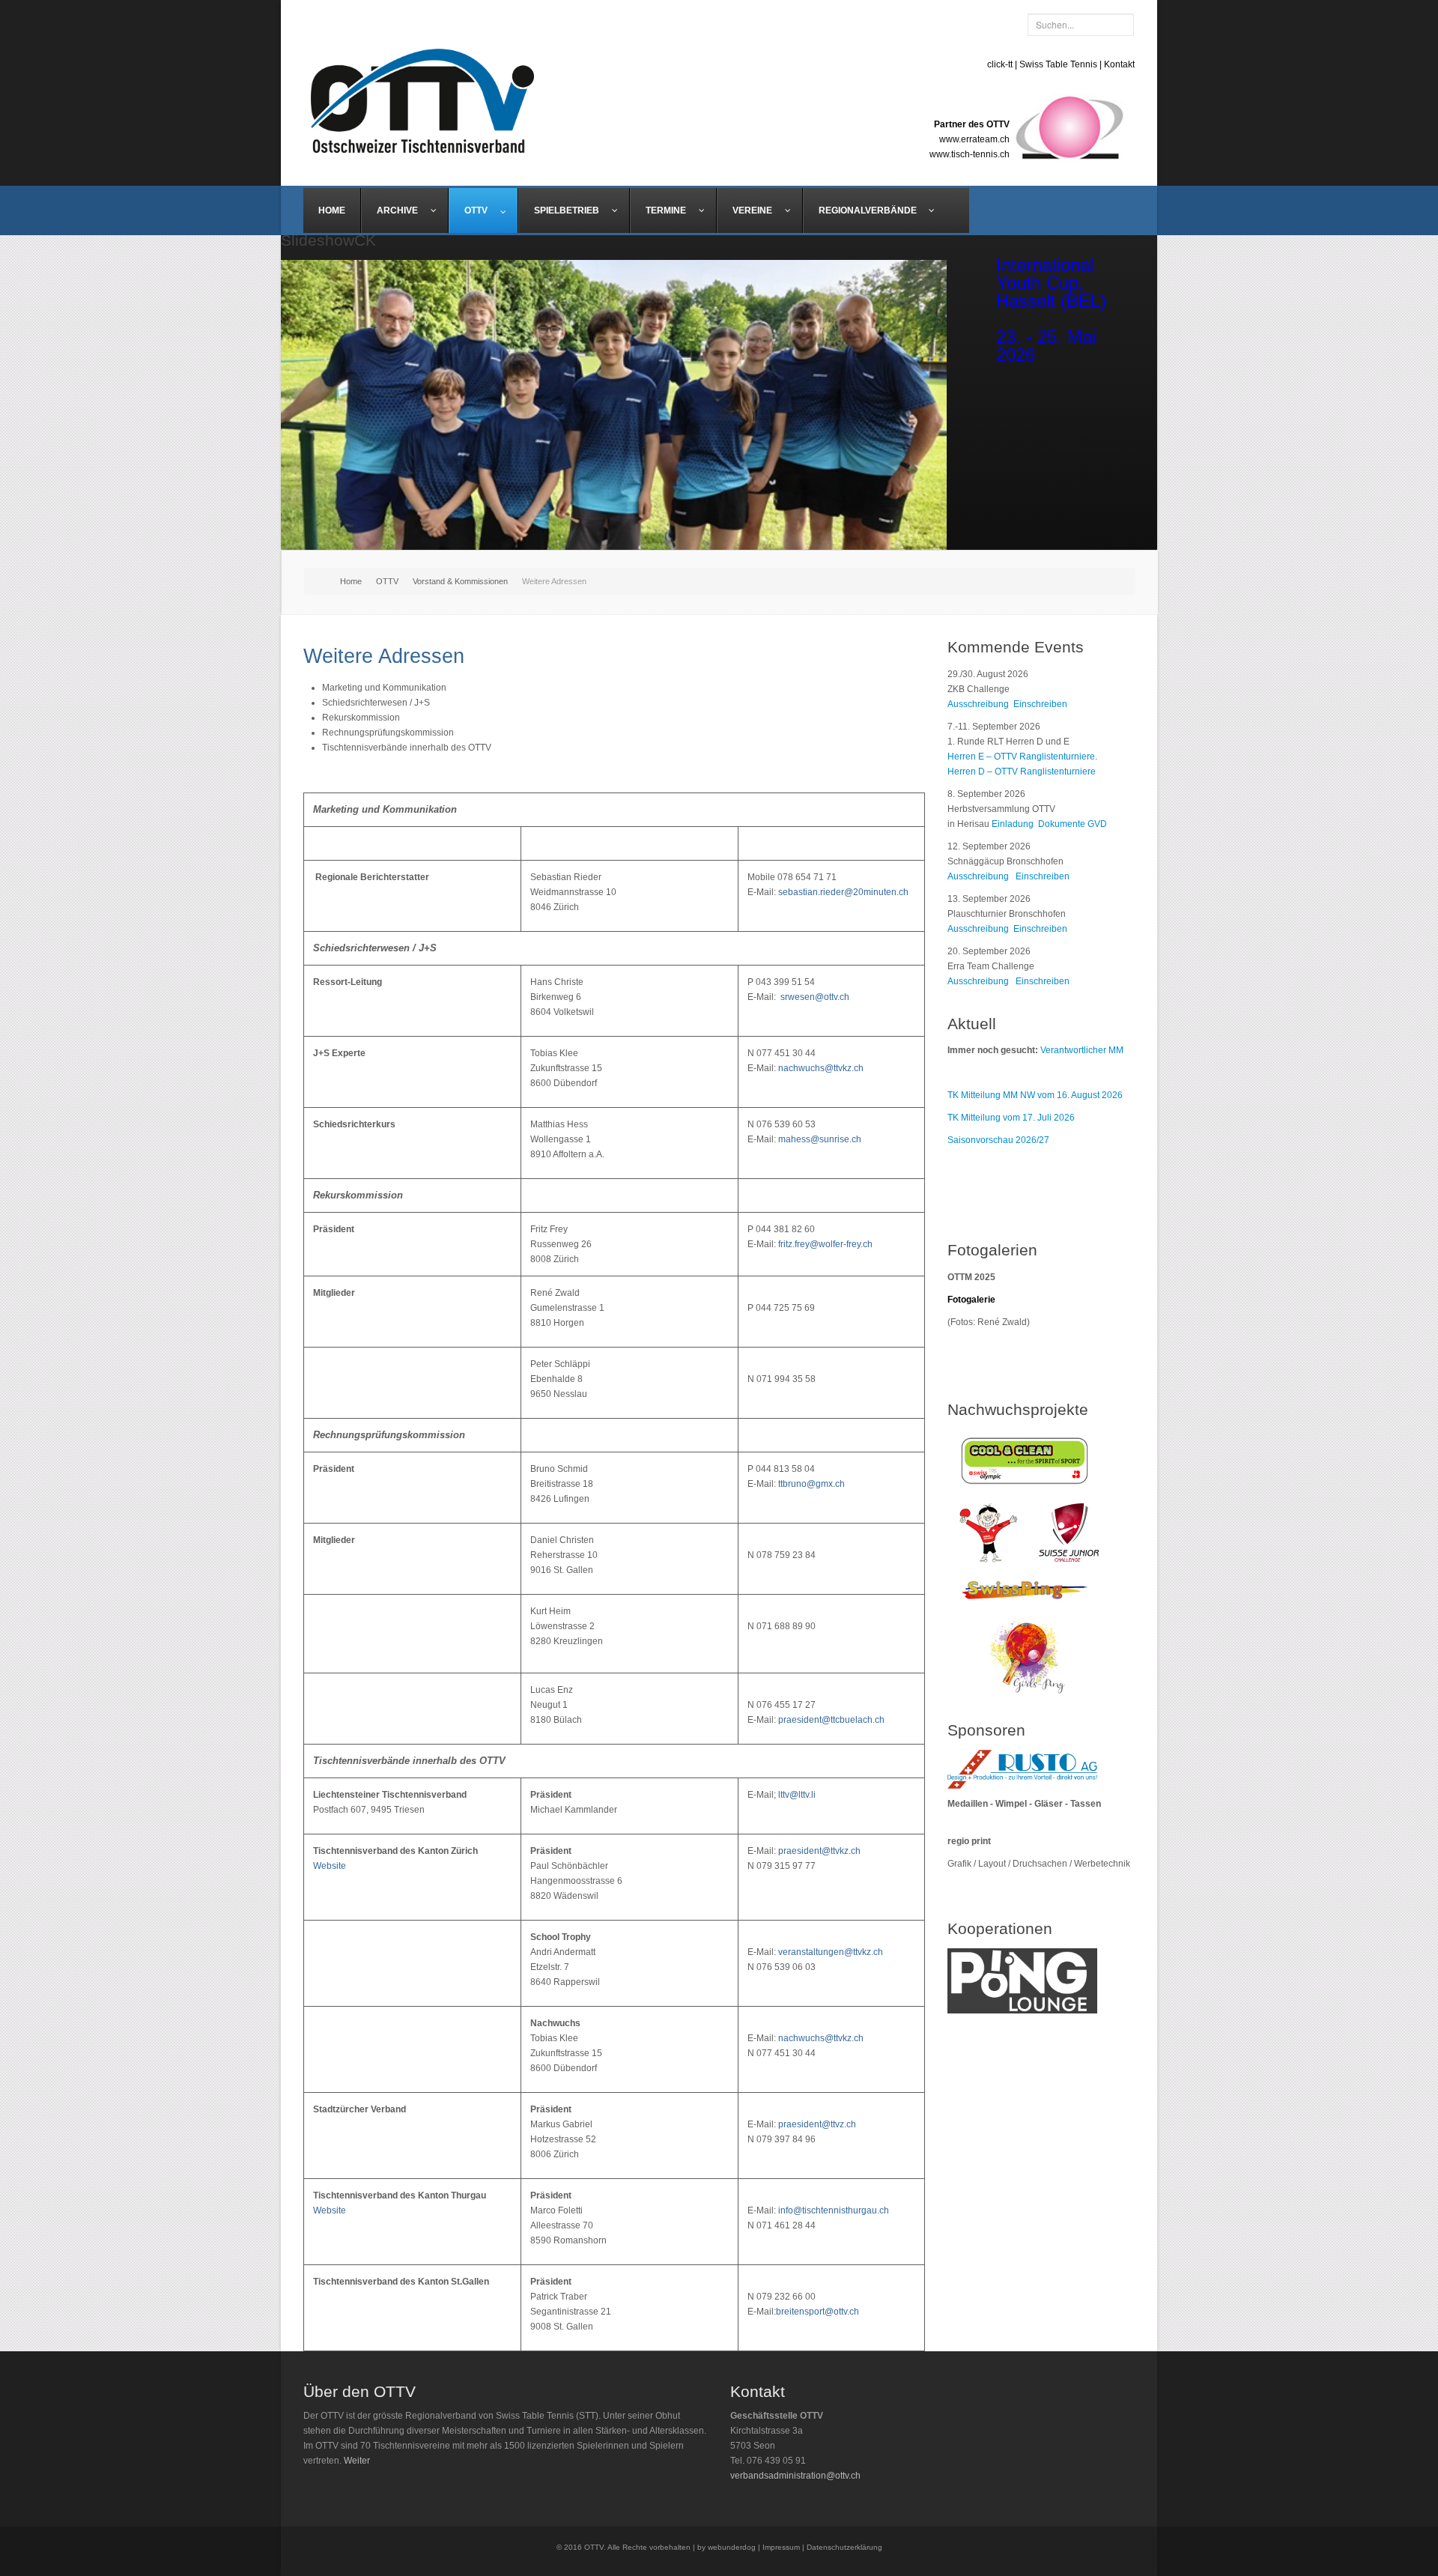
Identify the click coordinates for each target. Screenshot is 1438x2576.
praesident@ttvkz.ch (819, 1851)
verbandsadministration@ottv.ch (795, 2476)
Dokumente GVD (1073, 824)
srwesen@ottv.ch (815, 997)
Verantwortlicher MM (1082, 1050)
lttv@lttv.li (797, 1795)
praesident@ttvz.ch (817, 2124)
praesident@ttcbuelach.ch (831, 1720)
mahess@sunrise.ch (820, 1139)
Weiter (357, 2461)
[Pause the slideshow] (901, 419)
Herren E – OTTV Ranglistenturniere (1021, 757)
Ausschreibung (978, 704)
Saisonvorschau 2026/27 (998, 1140)
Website (330, 1866)
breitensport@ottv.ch (817, 2312)
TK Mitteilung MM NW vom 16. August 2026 (1035, 1095)
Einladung (1015, 824)
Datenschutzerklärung (844, 2547)
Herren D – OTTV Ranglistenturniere (1022, 772)
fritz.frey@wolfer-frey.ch (825, 1244)
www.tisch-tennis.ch (970, 154)
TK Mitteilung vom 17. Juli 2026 (1011, 1118)
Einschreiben (1040, 704)
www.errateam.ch (974, 139)
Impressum (781, 2547)
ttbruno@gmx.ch (811, 1484)
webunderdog (732, 2547)
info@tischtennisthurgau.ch (834, 2210)
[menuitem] (332, 210)
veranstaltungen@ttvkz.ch (831, 1952)
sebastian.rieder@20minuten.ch (843, 892)
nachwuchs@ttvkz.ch (821, 1068)
